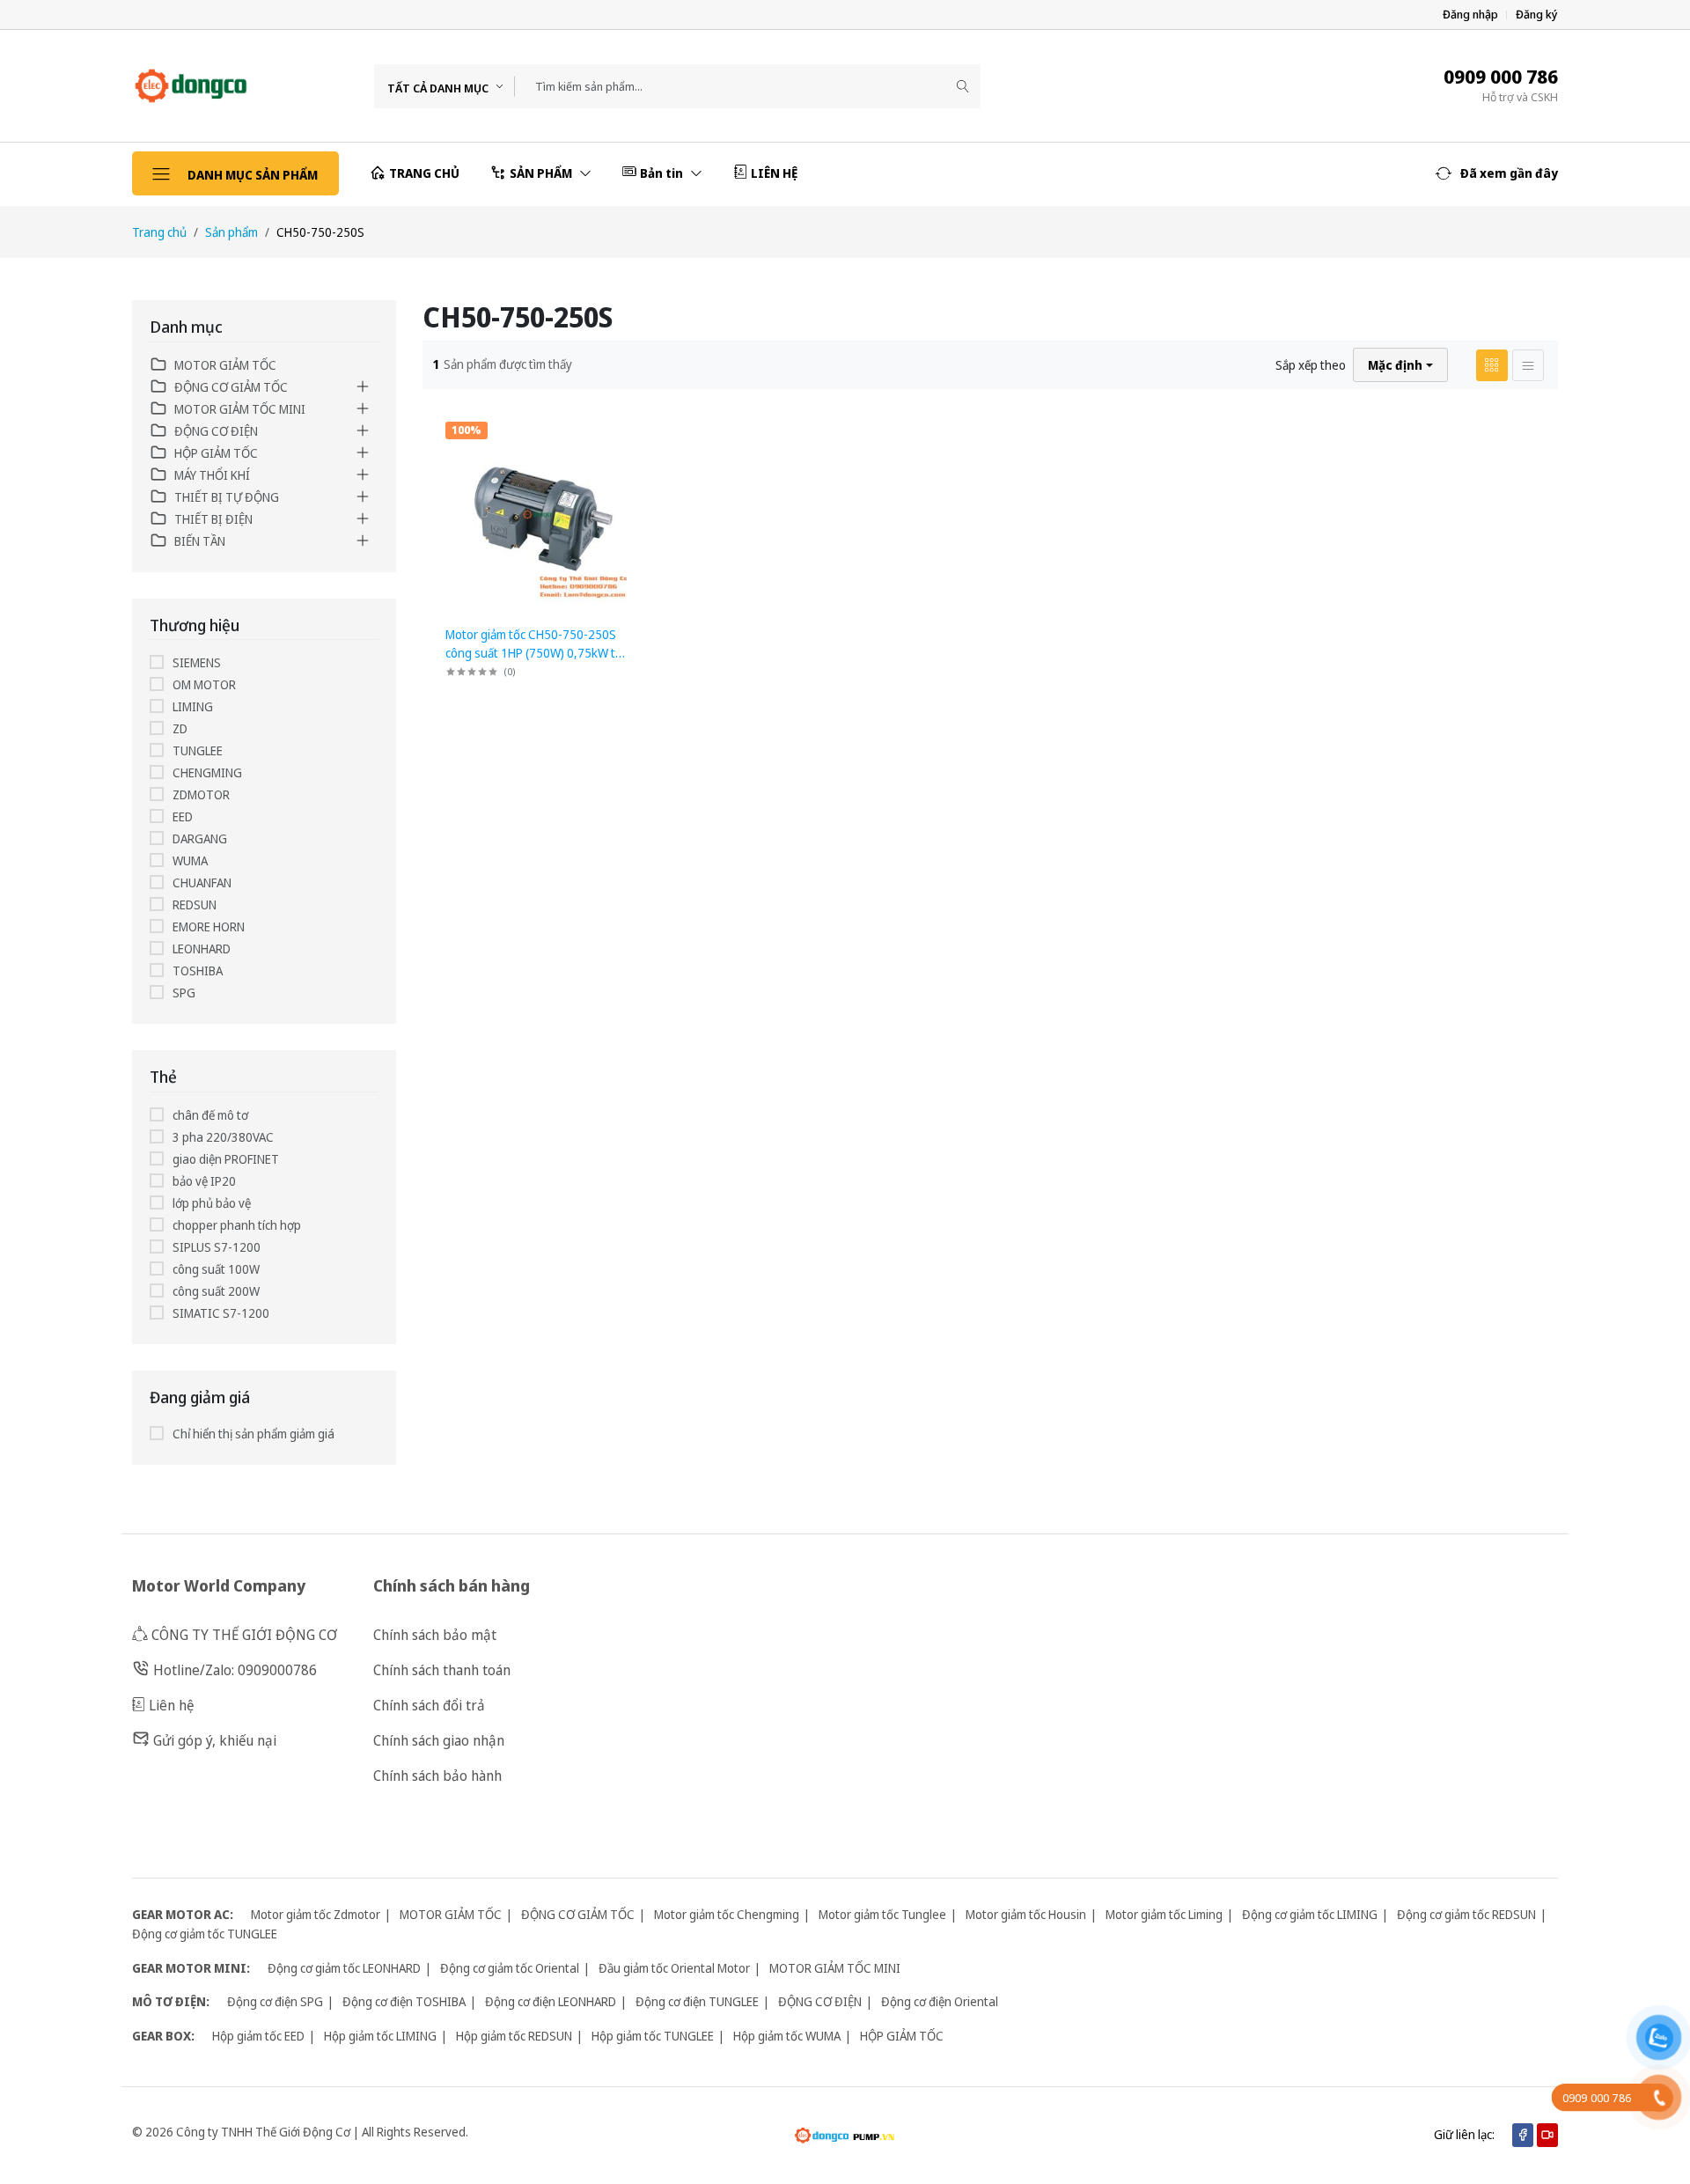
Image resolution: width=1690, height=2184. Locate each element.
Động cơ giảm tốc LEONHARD (344, 1968)
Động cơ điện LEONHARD (551, 2001)
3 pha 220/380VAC (223, 1137)
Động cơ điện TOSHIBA (404, 2001)
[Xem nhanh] (629, 428)
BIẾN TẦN (200, 541)
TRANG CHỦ (424, 173)
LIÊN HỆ (774, 173)
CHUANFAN (202, 882)
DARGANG (200, 838)
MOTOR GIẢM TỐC (225, 365)
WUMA (190, 860)
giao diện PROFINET (226, 1159)
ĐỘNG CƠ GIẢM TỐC (231, 387)
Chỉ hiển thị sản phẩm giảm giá (253, 1434)
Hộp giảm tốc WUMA (787, 2036)
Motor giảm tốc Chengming (727, 1914)
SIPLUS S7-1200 (217, 1247)
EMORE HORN (209, 927)
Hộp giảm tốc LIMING (380, 2036)
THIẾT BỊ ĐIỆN (213, 519)
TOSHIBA (198, 971)
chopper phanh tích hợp (237, 1225)
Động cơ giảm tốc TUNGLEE (205, 1934)
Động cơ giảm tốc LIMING (1310, 1914)
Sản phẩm (231, 232)
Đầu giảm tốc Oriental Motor (674, 1968)
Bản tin (663, 173)
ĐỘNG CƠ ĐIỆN (216, 431)
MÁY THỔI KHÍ (212, 475)
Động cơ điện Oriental (940, 2001)
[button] (1497, 173)
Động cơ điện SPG (275, 2001)
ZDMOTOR (201, 794)
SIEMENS (197, 662)
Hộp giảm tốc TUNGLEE (653, 2036)
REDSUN (195, 904)
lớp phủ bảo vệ (212, 1203)
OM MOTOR (204, 684)
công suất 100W (216, 1269)
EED (183, 816)
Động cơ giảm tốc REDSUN (1466, 1914)
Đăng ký (1537, 15)
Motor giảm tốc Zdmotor (316, 1914)
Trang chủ (159, 232)
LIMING (193, 706)
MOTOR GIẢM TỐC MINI (240, 409)
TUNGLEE (198, 750)
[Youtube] (1547, 2135)
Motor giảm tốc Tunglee (882, 1914)
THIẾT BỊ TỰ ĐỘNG (227, 497)
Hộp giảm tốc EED (258, 2036)
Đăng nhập (1470, 15)
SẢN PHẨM (542, 173)
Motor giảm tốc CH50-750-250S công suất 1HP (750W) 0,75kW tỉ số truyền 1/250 (532, 653)
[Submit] (963, 86)
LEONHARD (202, 949)
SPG (184, 993)
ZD (180, 728)
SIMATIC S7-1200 (221, 1313)
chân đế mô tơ (210, 1115)
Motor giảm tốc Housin (1026, 1914)
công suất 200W (216, 1291)
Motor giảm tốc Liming (1164, 1914)
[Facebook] (1523, 2135)
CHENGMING (207, 772)
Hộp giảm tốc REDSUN (514, 2036)
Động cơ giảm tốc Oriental (510, 1968)
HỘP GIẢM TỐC (216, 453)
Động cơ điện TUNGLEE (697, 2001)
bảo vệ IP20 (204, 1181)
